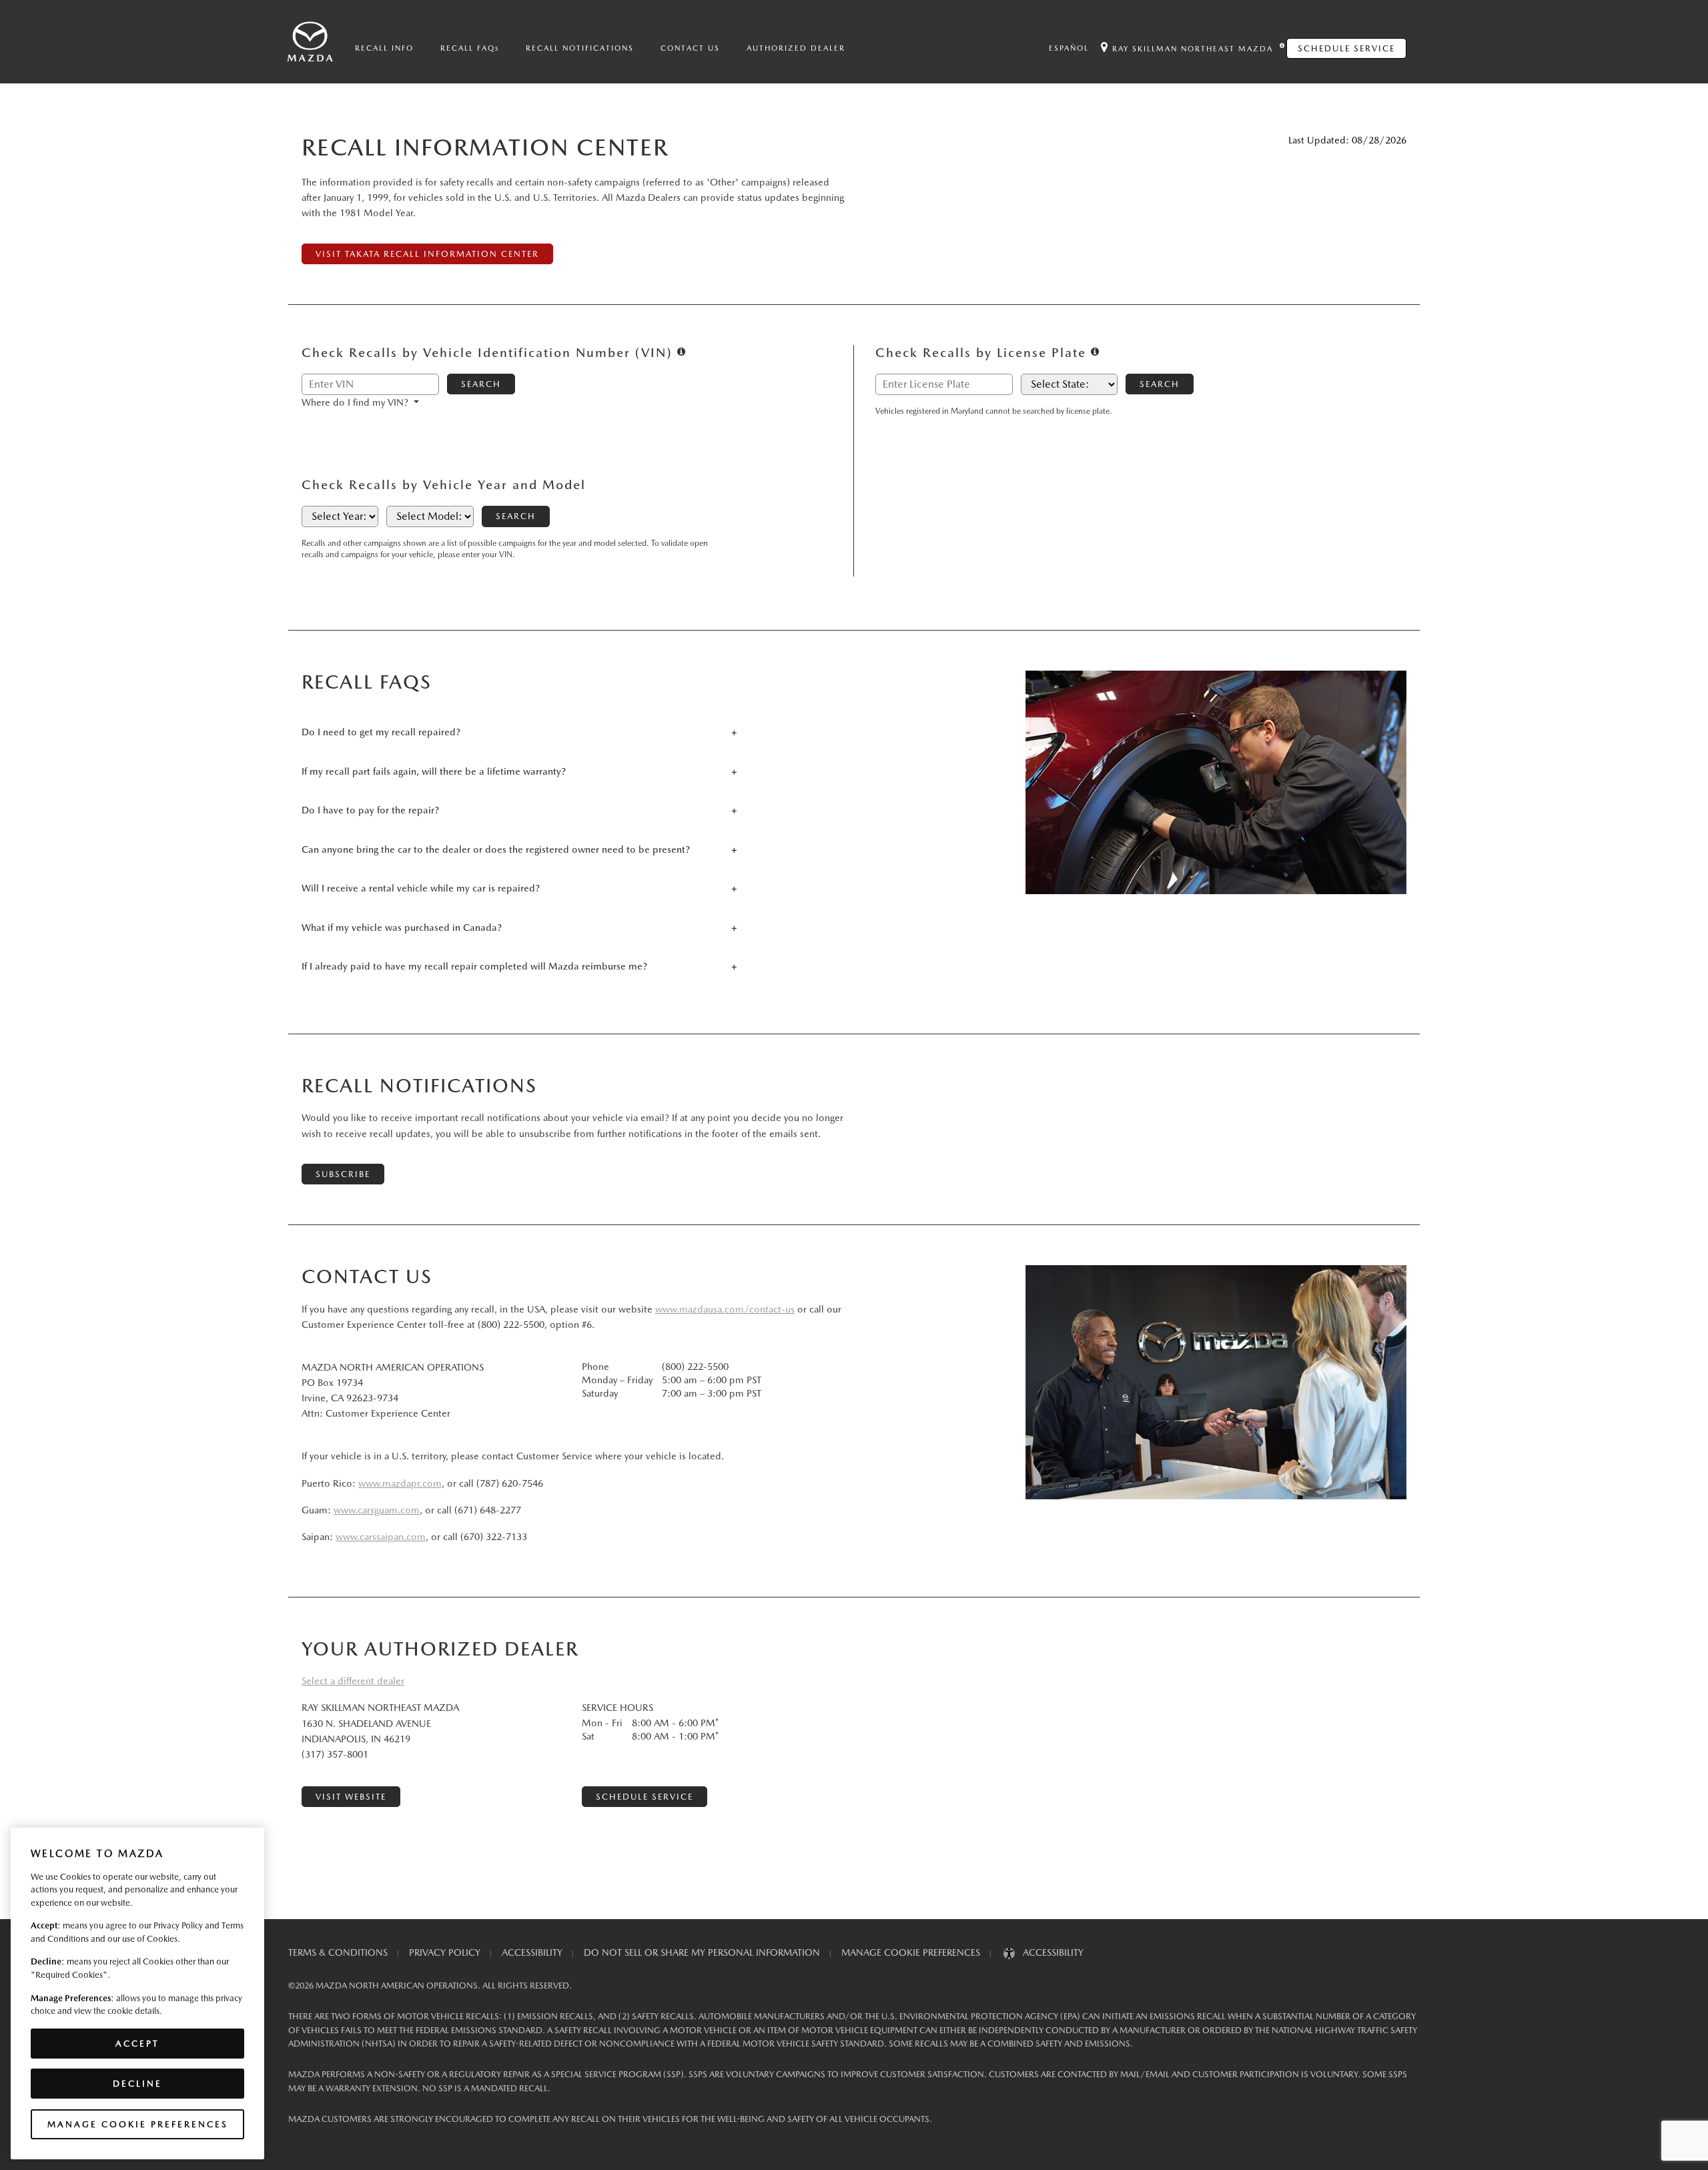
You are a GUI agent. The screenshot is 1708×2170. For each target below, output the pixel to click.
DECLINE (137, 2084)
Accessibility (532, 1952)
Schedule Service (1346, 48)
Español (1069, 48)
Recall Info (384, 48)
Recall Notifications (580, 48)
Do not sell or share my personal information (702, 1952)
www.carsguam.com (377, 1510)
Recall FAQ (470, 48)
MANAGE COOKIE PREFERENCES (911, 1952)
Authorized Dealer (796, 48)
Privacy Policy (445, 1952)
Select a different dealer (353, 1681)
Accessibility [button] (1049, 1952)
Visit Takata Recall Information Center (427, 254)
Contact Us (690, 48)
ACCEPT (137, 2043)
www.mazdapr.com (400, 1483)
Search (481, 384)
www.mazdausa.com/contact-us (725, 1309)
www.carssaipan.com (381, 1537)
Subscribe (343, 1174)
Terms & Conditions (338, 1952)
